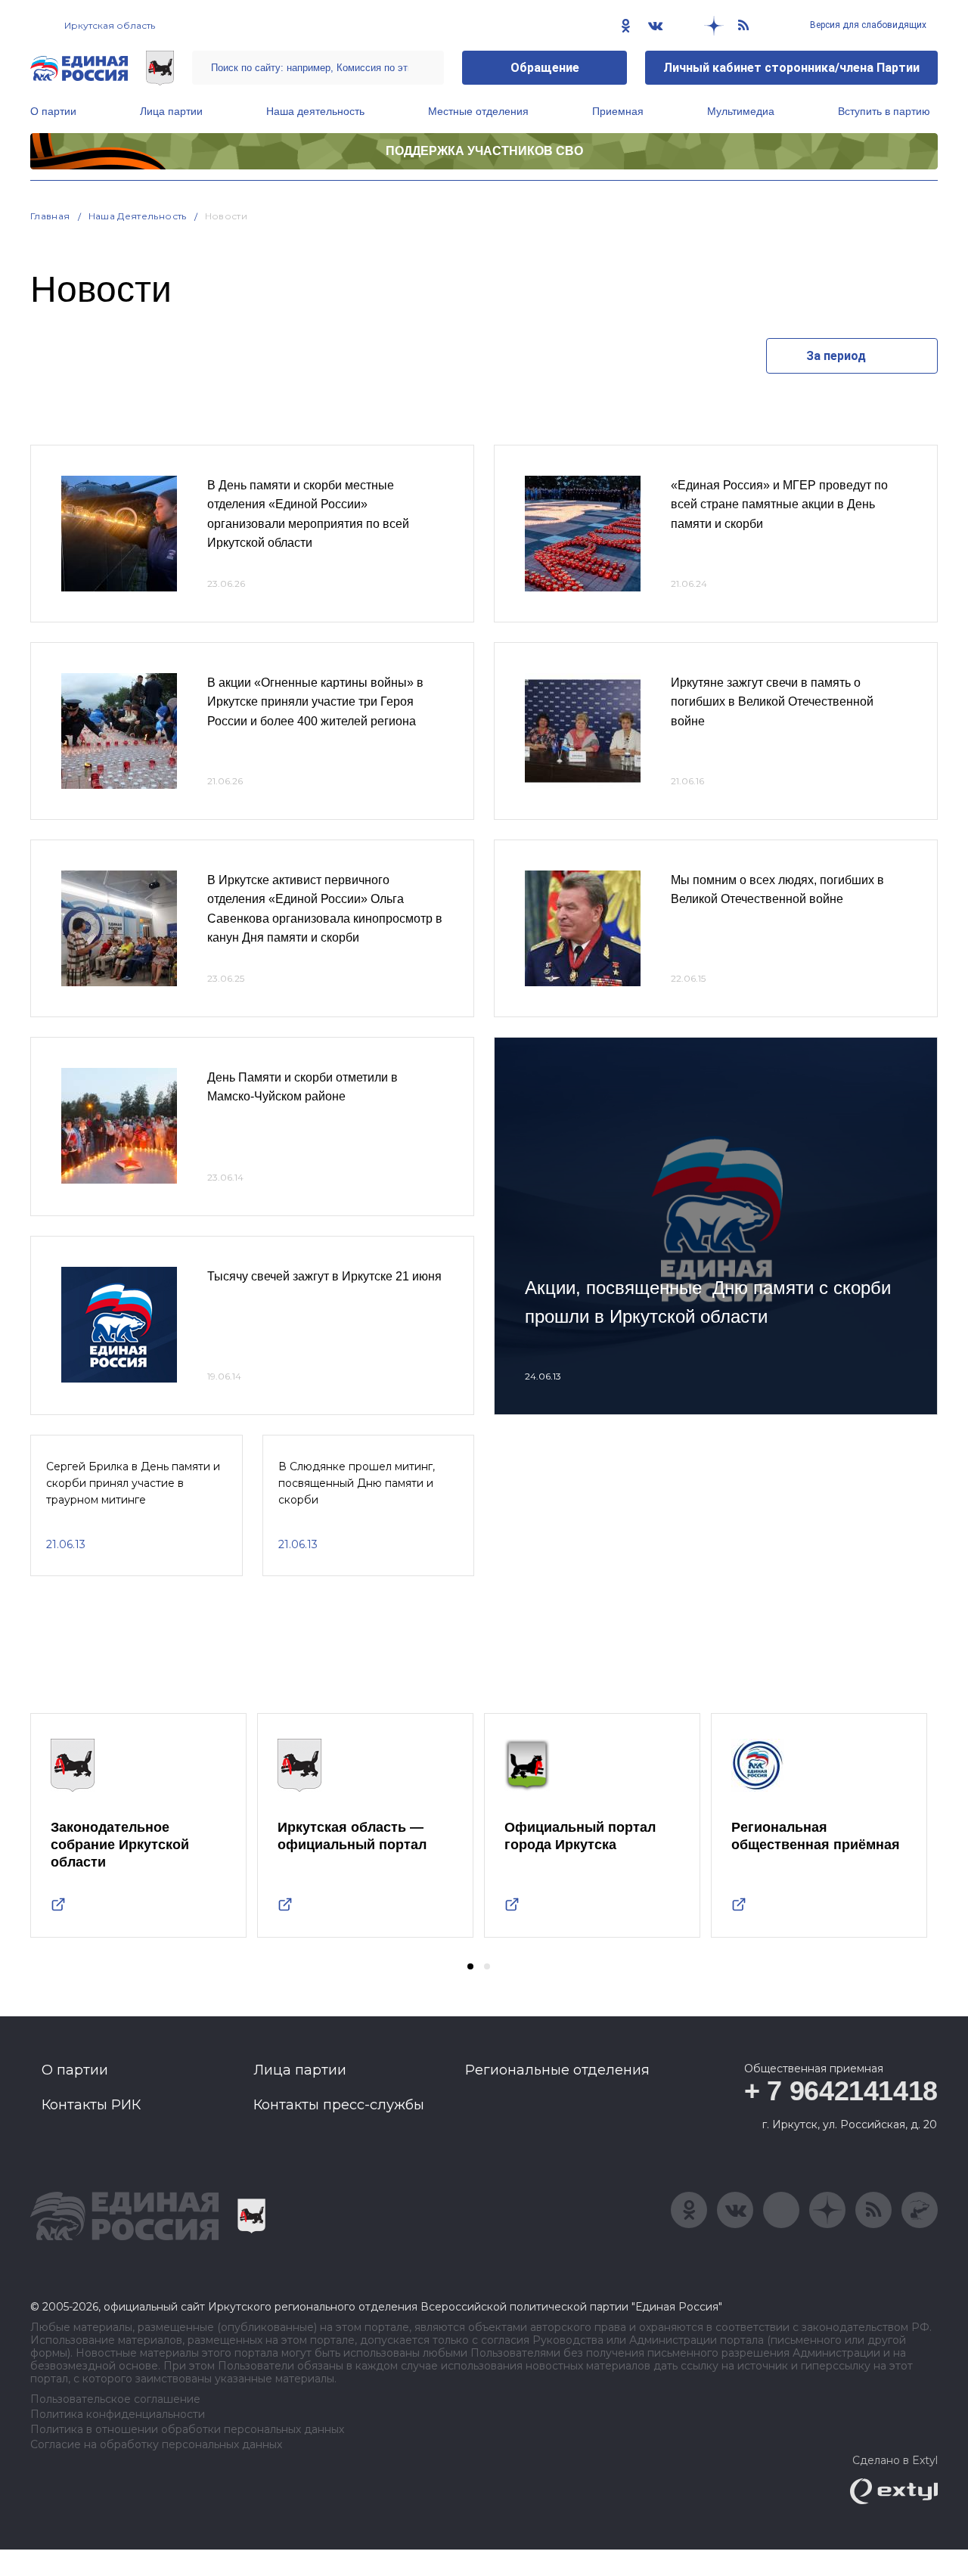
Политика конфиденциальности (118, 2415)
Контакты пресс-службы (339, 2105)
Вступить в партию (884, 111)
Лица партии (171, 111)
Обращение (545, 68)
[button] (470, 1966)
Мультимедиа (741, 111)
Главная (50, 216)
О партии (53, 111)
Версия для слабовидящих (867, 25)
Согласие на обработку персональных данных (156, 2445)
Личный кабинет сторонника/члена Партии (791, 68)
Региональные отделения (557, 2070)
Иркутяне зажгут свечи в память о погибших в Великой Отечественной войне (772, 702)
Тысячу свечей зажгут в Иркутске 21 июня (324, 1276)
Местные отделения (478, 111)
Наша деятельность (315, 111)
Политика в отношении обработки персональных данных (187, 2430)
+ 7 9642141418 (841, 2091)
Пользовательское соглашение (115, 2399)
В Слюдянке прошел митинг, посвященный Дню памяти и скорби (357, 1484)
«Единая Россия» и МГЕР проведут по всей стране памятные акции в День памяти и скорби (779, 504)
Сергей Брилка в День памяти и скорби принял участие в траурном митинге (133, 1484)
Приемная (618, 111)
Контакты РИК (91, 2105)
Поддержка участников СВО (484, 151)
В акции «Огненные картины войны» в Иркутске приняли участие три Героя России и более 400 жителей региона (315, 702)
